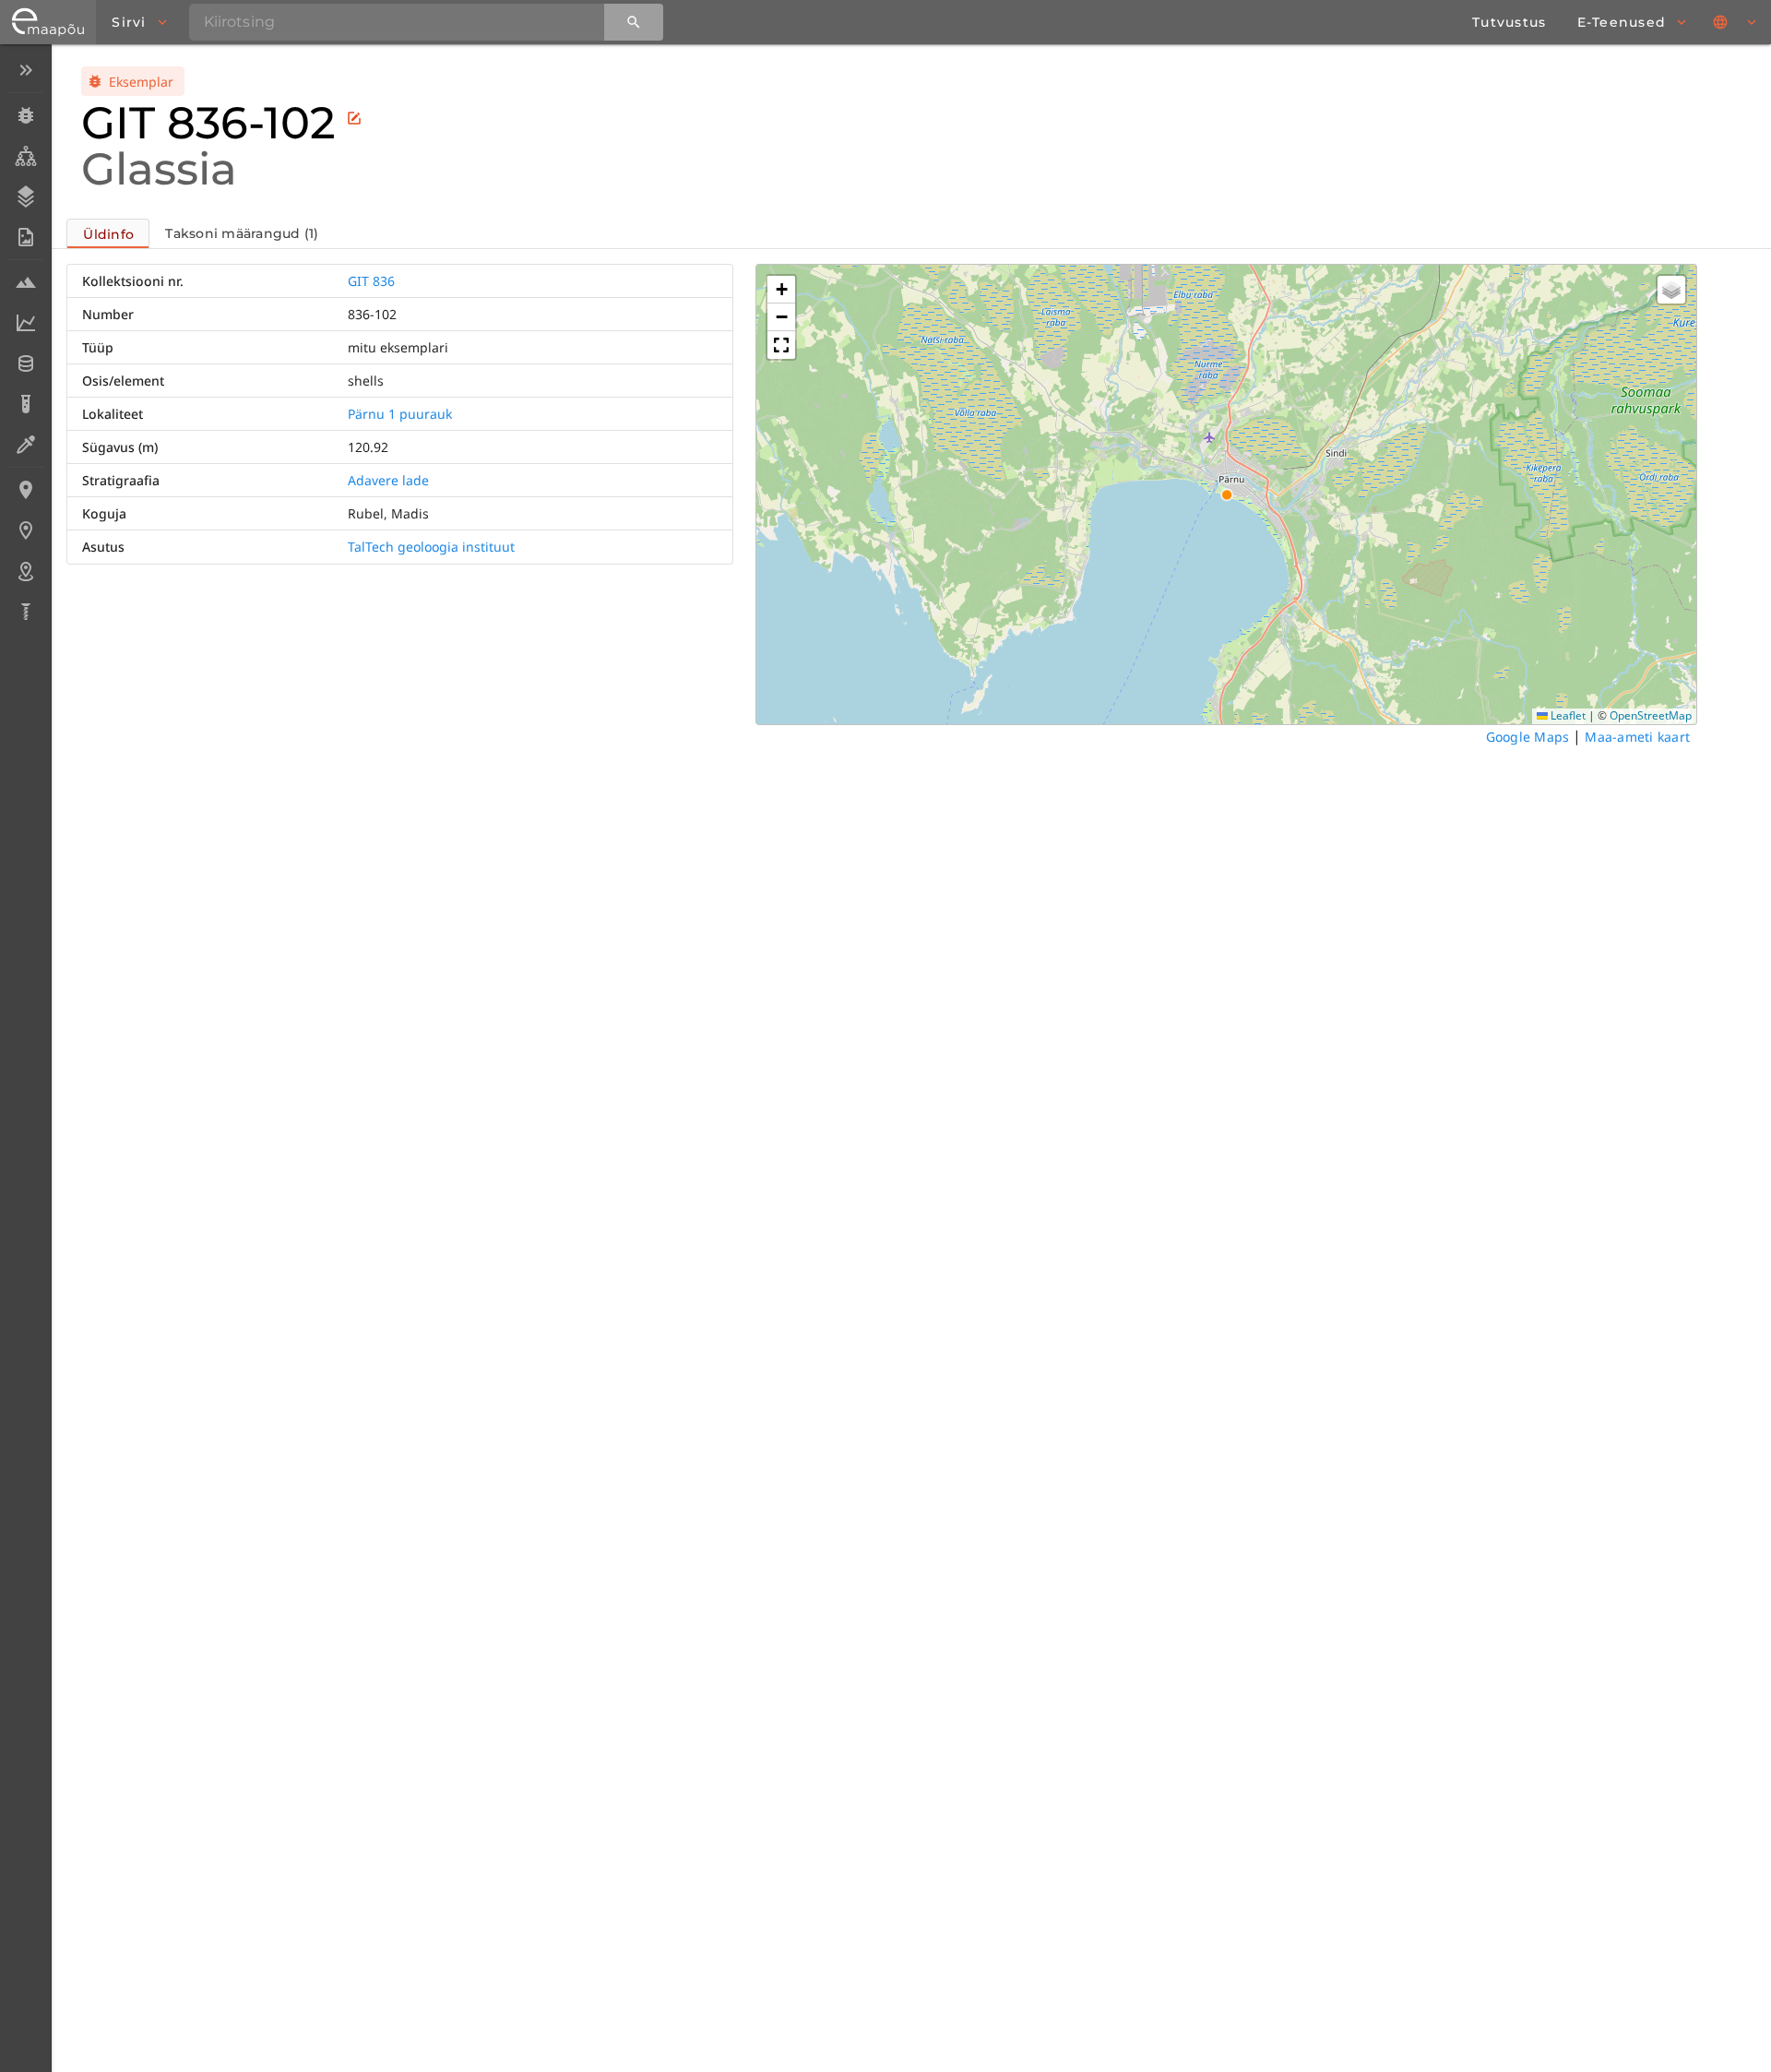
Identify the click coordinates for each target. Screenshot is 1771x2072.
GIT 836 (371, 281)
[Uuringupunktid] (25, 530)
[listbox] (25, 343)
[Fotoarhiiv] (25, 237)
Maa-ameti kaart (1637, 737)
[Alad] (25, 571)
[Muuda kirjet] (354, 118)
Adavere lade (388, 480)
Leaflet (1567, 715)
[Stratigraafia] (25, 196)
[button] (781, 290)
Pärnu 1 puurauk (400, 414)
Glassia (159, 169)
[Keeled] (1736, 22)
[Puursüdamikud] (25, 612)
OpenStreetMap (1651, 715)
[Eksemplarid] (25, 115)
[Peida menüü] (25, 70)
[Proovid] (25, 282)
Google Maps (1528, 737)
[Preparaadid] (25, 445)
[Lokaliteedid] (25, 490)
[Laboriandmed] (25, 323)
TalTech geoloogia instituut (431, 547)
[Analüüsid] (25, 404)
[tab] (108, 233)
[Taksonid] (25, 156)
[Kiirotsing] (634, 22)
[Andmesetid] (25, 363)
